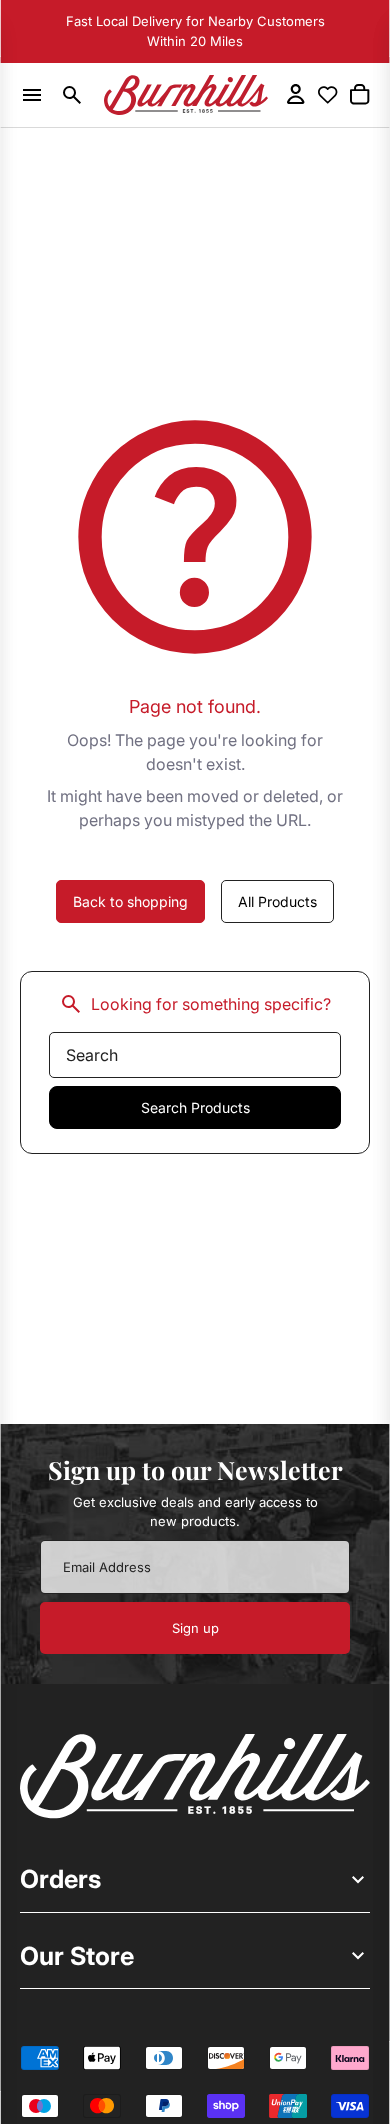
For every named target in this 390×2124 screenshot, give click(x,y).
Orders (60, 1879)
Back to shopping (130, 901)
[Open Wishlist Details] (328, 95)
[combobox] (195, 1055)
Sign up (195, 1628)
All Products (277, 901)
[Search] (73, 95)
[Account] (296, 94)
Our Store (77, 1956)
